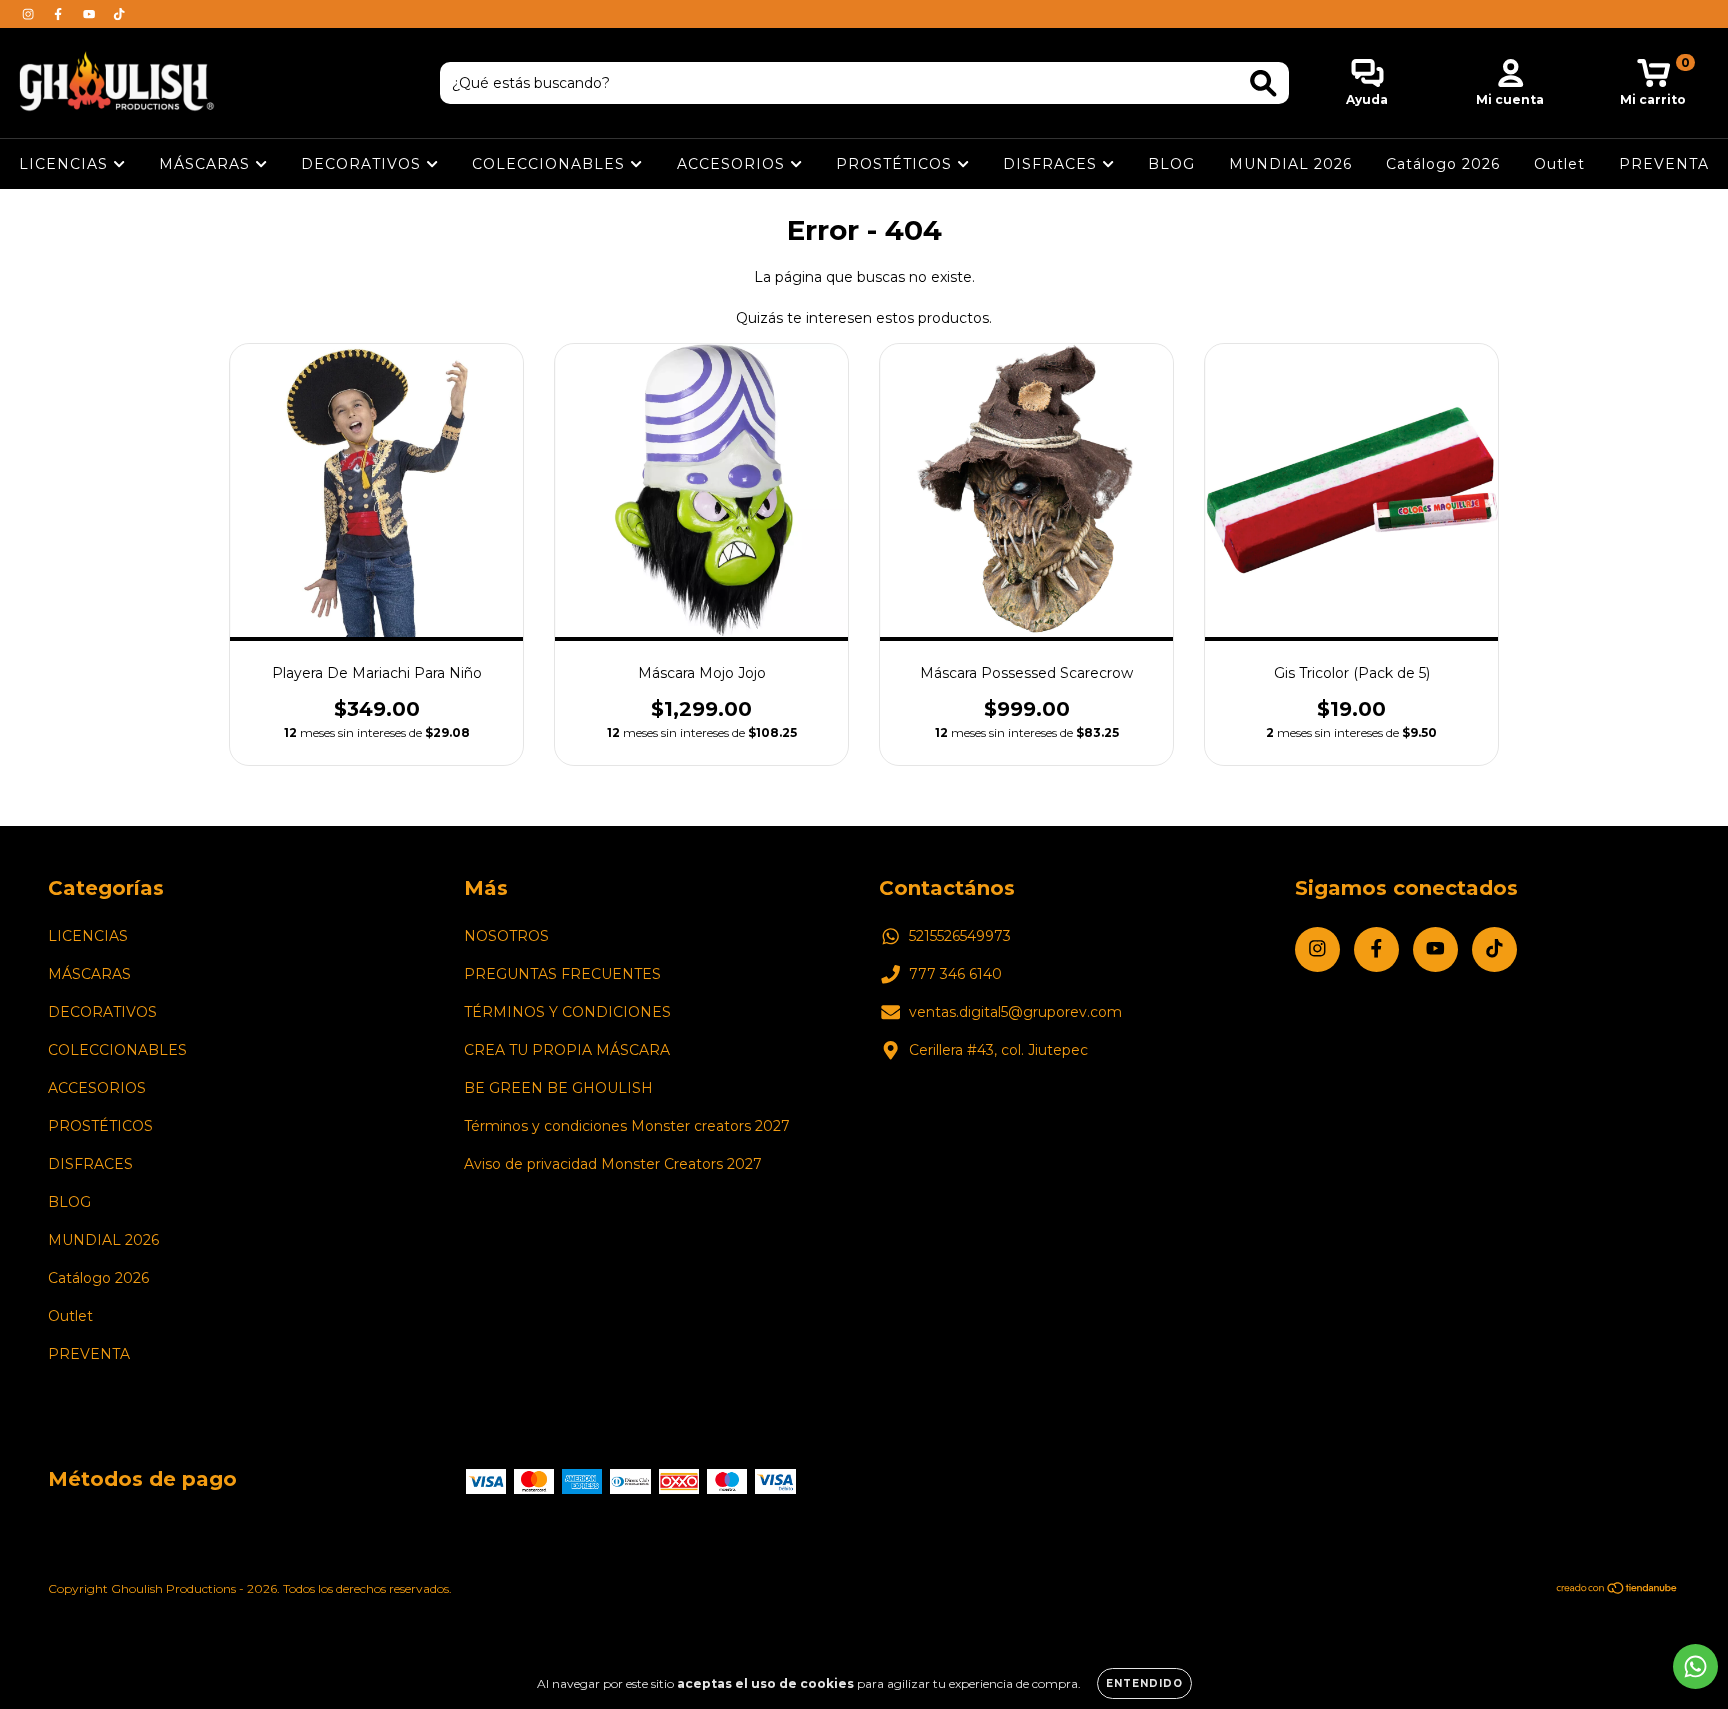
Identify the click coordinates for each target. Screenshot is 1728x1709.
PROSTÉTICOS (896, 164)
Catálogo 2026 (1443, 164)
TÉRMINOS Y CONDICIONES (567, 1012)
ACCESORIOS (733, 164)
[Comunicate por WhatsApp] (1695, 1666)
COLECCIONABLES (551, 164)
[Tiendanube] (1617, 1590)
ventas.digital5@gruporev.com (1015, 1012)
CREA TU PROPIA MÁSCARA (567, 1050)
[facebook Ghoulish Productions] (60, 14)
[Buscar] (1263, 83)
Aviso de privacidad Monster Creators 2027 (613, 1164)
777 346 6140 (955, 974)
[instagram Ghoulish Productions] (30, 14)
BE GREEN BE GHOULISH (558, 1088)
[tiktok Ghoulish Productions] (119, 14)
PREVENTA (1664, 164)
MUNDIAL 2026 (1290, 164)
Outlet (1559, 164)
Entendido (1144, 1683)
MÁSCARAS (207, 164)
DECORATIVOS (363, 164)
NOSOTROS (506, 936)
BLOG (1171, 164)
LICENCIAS (66, 164)
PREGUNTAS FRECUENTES (562, 974)
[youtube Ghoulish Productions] (91, 14)
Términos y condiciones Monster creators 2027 (627, 1126)
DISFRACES (1052, 164)
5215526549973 (960, 936)
